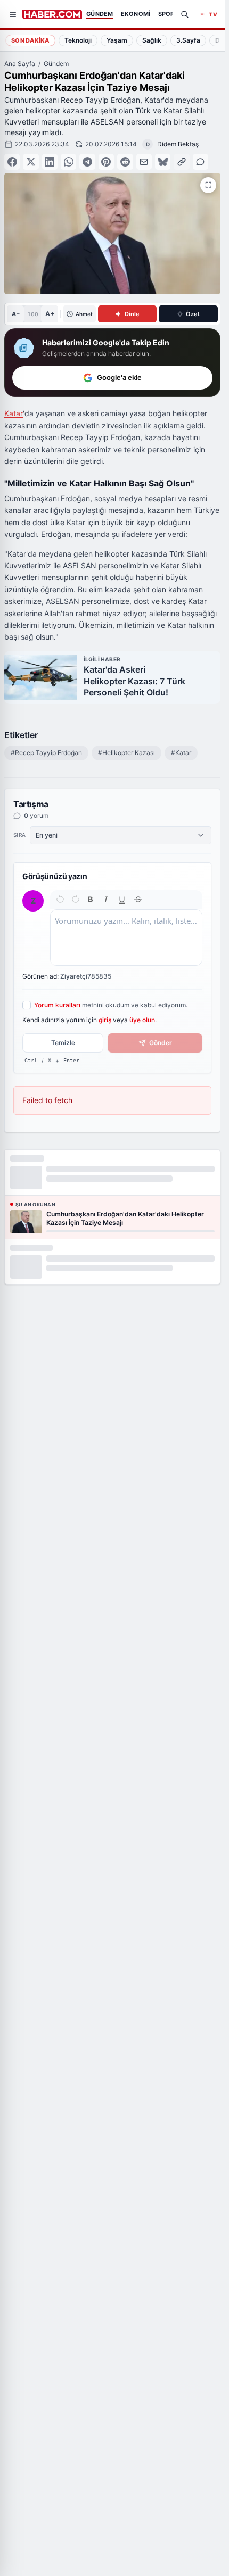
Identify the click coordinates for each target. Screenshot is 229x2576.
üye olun (142, 1020)
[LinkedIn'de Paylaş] (50, 161)
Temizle (63, 1043)
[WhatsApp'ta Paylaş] (68, 161)
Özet (193, 314)
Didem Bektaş (178, 144)
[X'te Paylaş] (31, 161)
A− (16, 314)
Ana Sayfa (20, 64)
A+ (50, 314)
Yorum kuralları (57, 1005)
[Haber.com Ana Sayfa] (52, 14)
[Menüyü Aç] (13, 14)
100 (33, 314)
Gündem (56, 64)
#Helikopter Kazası (126, 753)
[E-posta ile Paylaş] (144, 161)
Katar (14, 413)
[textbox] (126, 938)
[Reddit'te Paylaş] (125, 161)
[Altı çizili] (122, 899)
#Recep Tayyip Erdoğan (46, 753)
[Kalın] (91, 899)
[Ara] (185, 14)
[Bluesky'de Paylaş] (163, 161)
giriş (105, 1020)
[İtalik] (106, 899)
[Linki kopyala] (181, 161)
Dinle (132, 314)
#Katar (181, 753)
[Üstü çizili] (138, 899)
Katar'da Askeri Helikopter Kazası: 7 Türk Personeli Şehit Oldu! (134, 681)
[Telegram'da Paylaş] (87, 161)
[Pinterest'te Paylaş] (106, 161)
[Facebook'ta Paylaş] (12, 161)
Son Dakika (30, 40)
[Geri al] (60, 899)
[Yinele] (76, 899)
